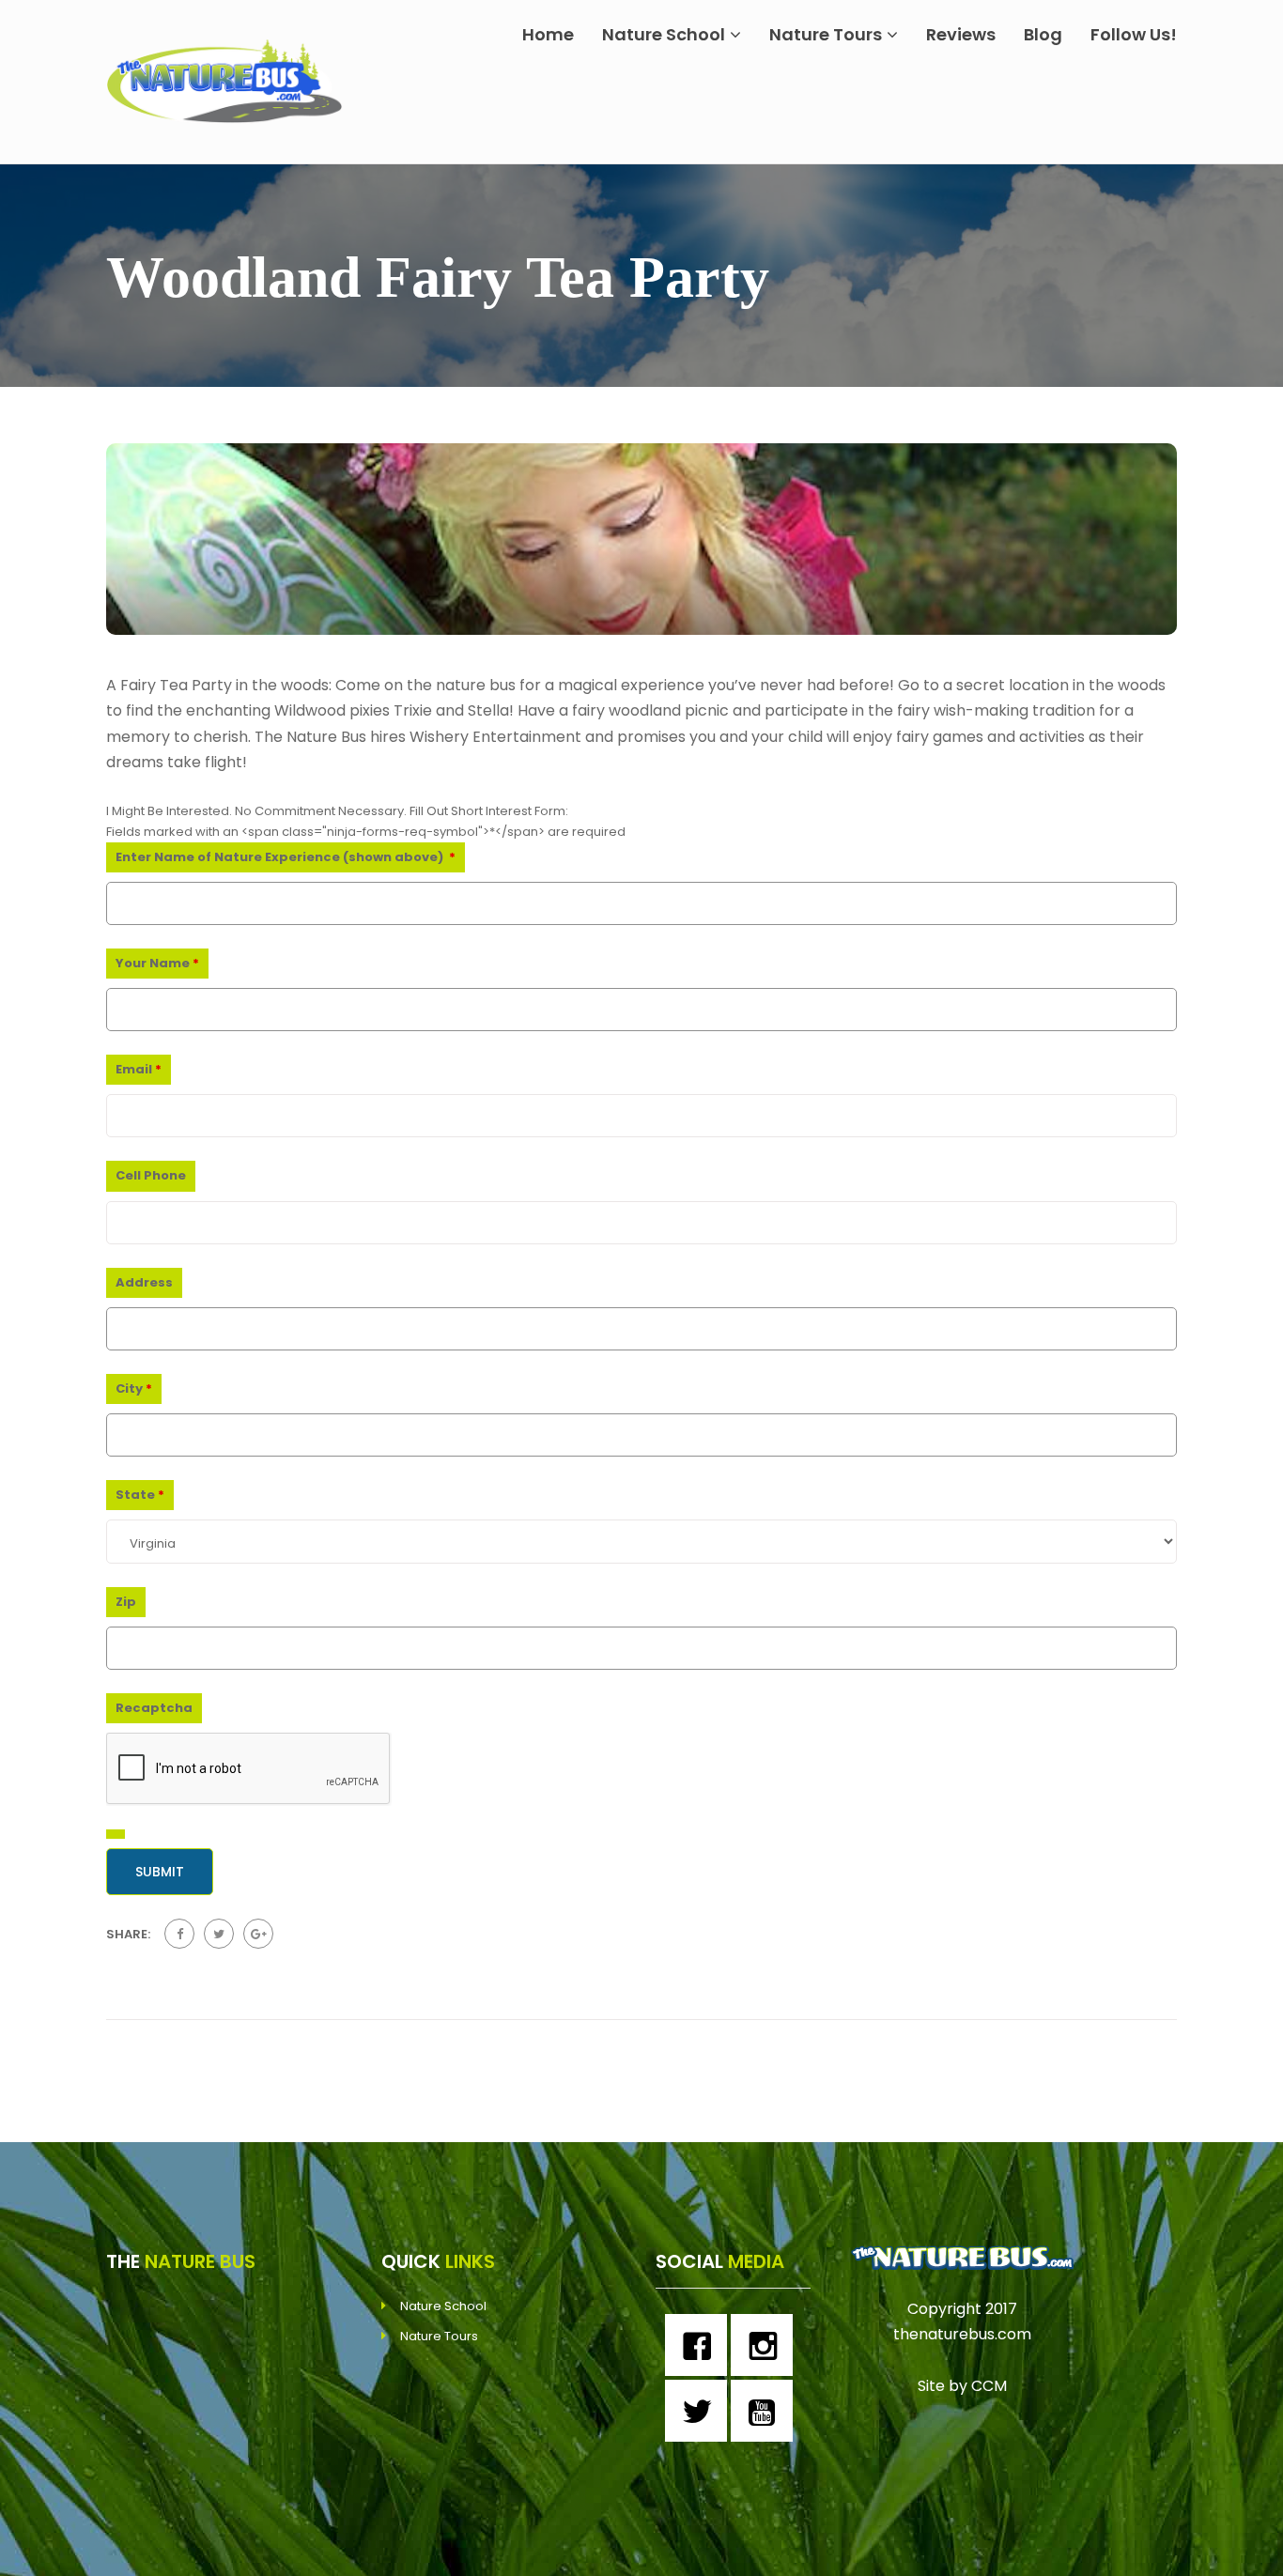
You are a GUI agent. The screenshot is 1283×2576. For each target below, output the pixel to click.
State (140, 1495)
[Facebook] (701, 2345)
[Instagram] (766, 2345)
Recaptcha (154, 1708)
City (134, 1388)
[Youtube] (766, 2411)
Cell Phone (151, 1175)
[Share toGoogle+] (258, 1934)
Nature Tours (826, 34)
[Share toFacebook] (179, 1934)
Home (548, 34)
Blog (1043, 34)
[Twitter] (701, 2411)
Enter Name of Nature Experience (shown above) (286, 857)
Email (139, 1069)
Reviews (961, 34)
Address (144, 1282)
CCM (989, 2386)
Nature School (664, 34)
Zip (126, 1602)
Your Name (157, 963)
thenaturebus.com (962, 2334)
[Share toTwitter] (219, 1934)
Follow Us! (1134, 34)
